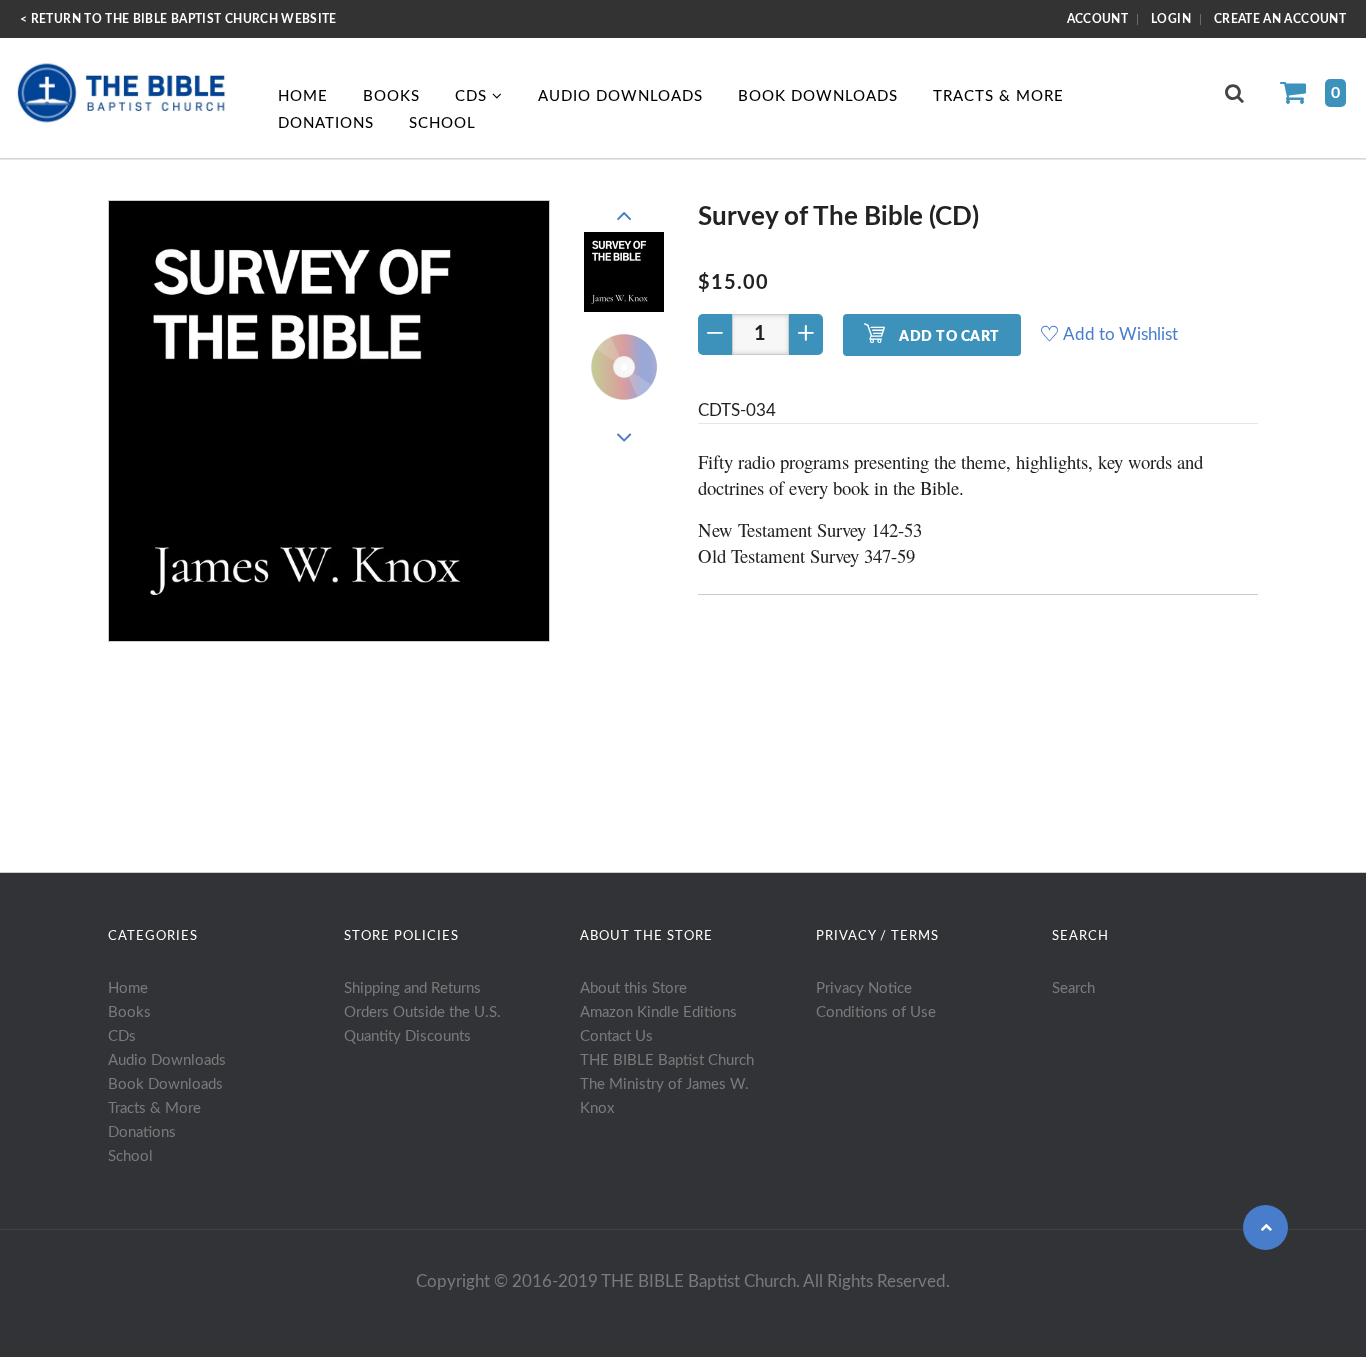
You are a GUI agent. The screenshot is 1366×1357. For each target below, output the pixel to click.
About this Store (633, 988)
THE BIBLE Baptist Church (667, 1060)
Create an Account (1280, 19)
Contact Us (616, 1036)
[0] (1300, 95)
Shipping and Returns (412, 988)
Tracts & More (998, 96)
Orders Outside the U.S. (422, 1012)
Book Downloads (818, 96)
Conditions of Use (876, 1012)
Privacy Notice (864, 988)
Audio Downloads (620, 96)
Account (1098, 19)
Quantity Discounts (407, 1036)
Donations (326, 123)
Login (1171, 19)
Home (303, 96)
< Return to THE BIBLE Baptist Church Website (178, 19)
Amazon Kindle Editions (658, 1012)
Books (391, 96)
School (442, 123)
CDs (473, 96)
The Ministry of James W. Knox (664, 1096)
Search (1073, 988)
